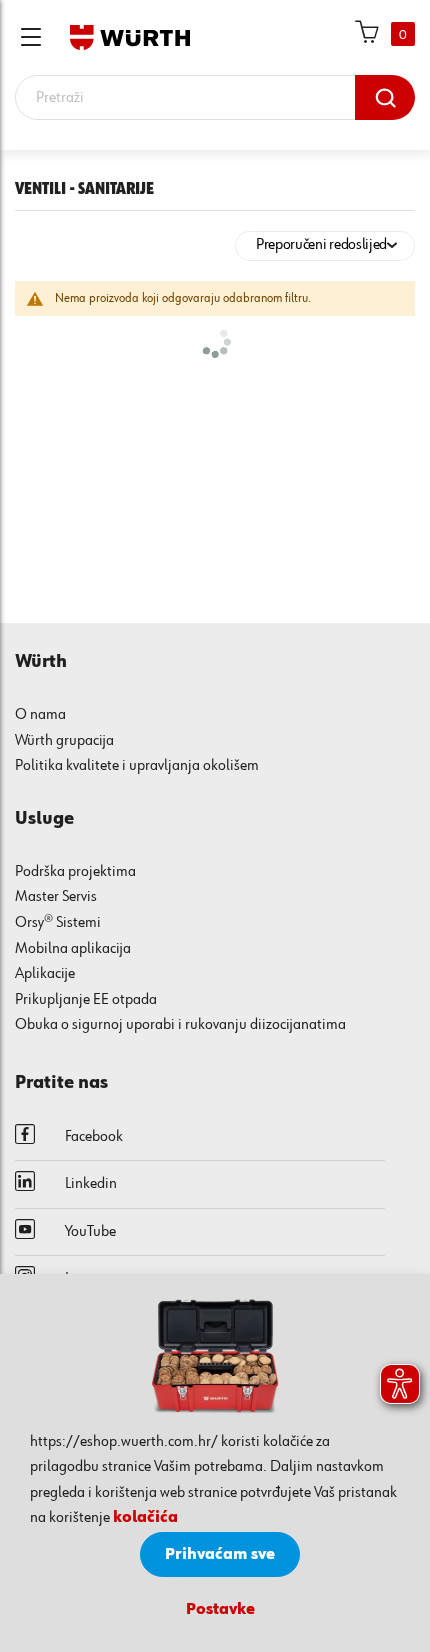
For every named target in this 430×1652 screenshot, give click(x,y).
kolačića (145, 1518)
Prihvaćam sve (220, 1555)
